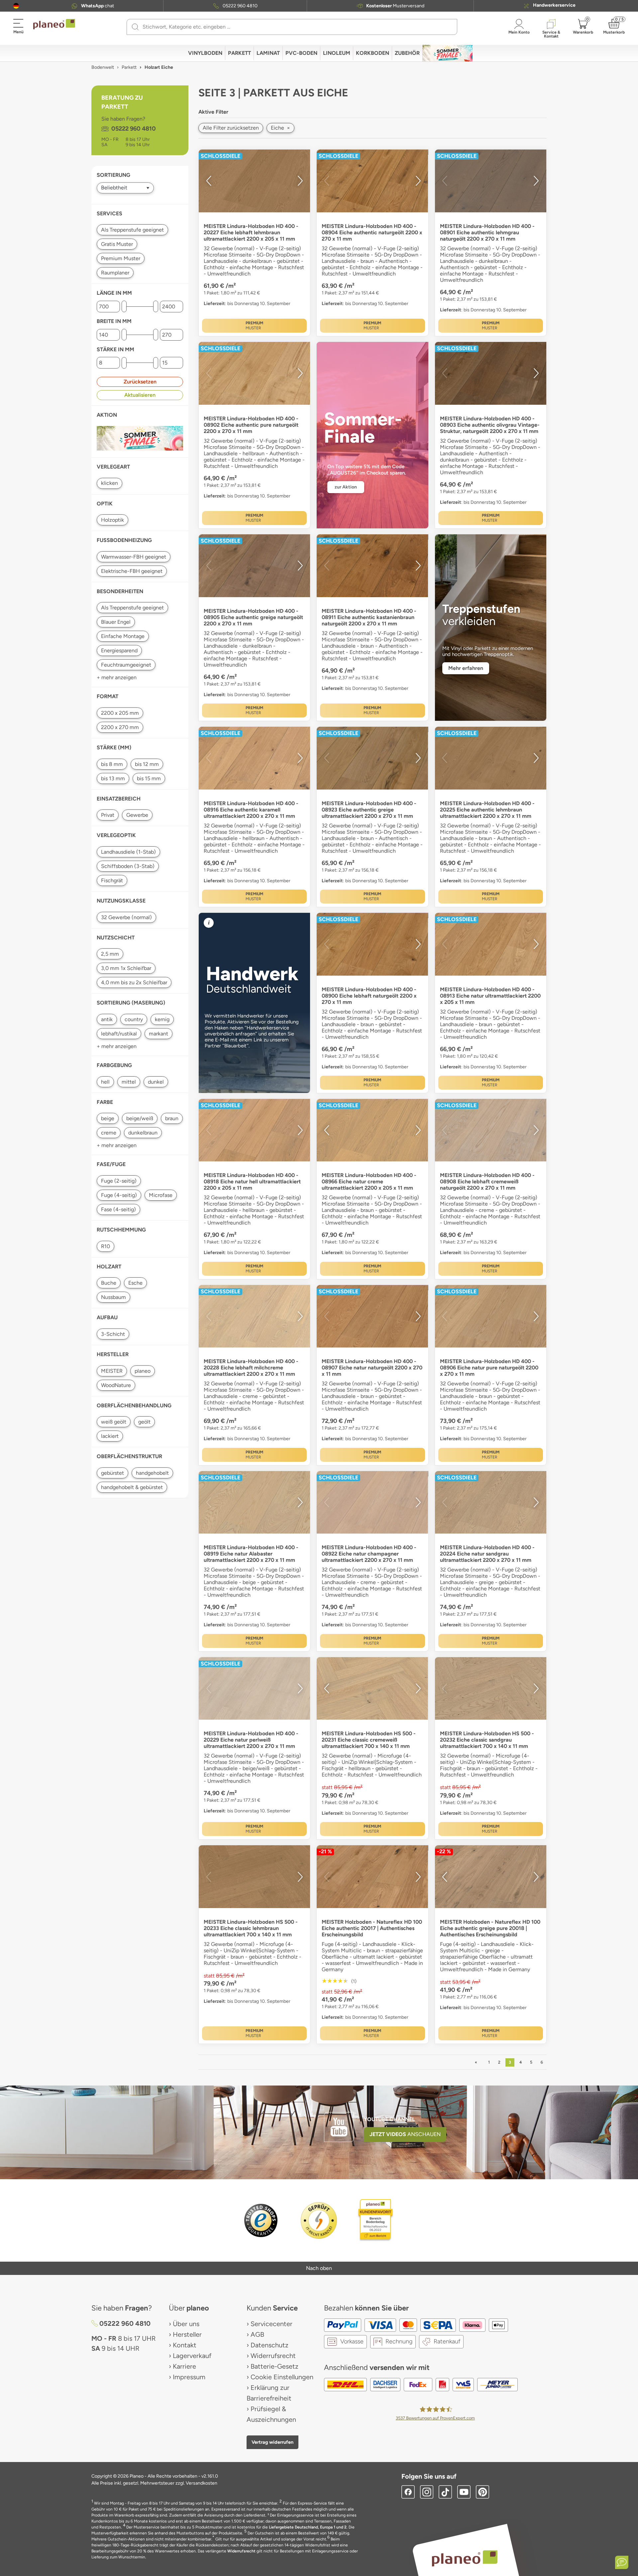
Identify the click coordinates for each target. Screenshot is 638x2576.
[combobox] (296, 27)
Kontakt (185, 2345)
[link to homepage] (54, 24)
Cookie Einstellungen (282, 2377)
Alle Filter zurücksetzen (231, 128)
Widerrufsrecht (273, 2356)
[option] (254, 181)
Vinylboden (205, 53)
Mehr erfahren (466, 668)
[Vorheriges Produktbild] (209, 181)
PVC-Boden (301, 53)
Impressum (189, 2377)
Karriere (184, 2366)
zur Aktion (346, 487)
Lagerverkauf (192, 2356)
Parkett (239, 53)
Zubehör (407, 53)
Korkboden (372, 53)
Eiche (280, 128)
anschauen (405, 2134)
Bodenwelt (103, 67)
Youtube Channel (389, 2119)
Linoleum (337, 53)
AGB (257, 2334)
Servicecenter (271, 2324)
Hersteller (187, 2334)
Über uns (186, 2324)
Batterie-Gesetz (274, 2366)
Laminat (268, 53)
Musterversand (395, 6)
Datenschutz (269, 2345)
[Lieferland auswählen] (16, 6)
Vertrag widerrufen (272, 2442)
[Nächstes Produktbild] (300, 181)
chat (98, 6)
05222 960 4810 (240, 6)
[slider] (124, 307)
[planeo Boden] (465, 2558)
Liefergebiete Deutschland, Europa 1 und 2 (308, 2527)
